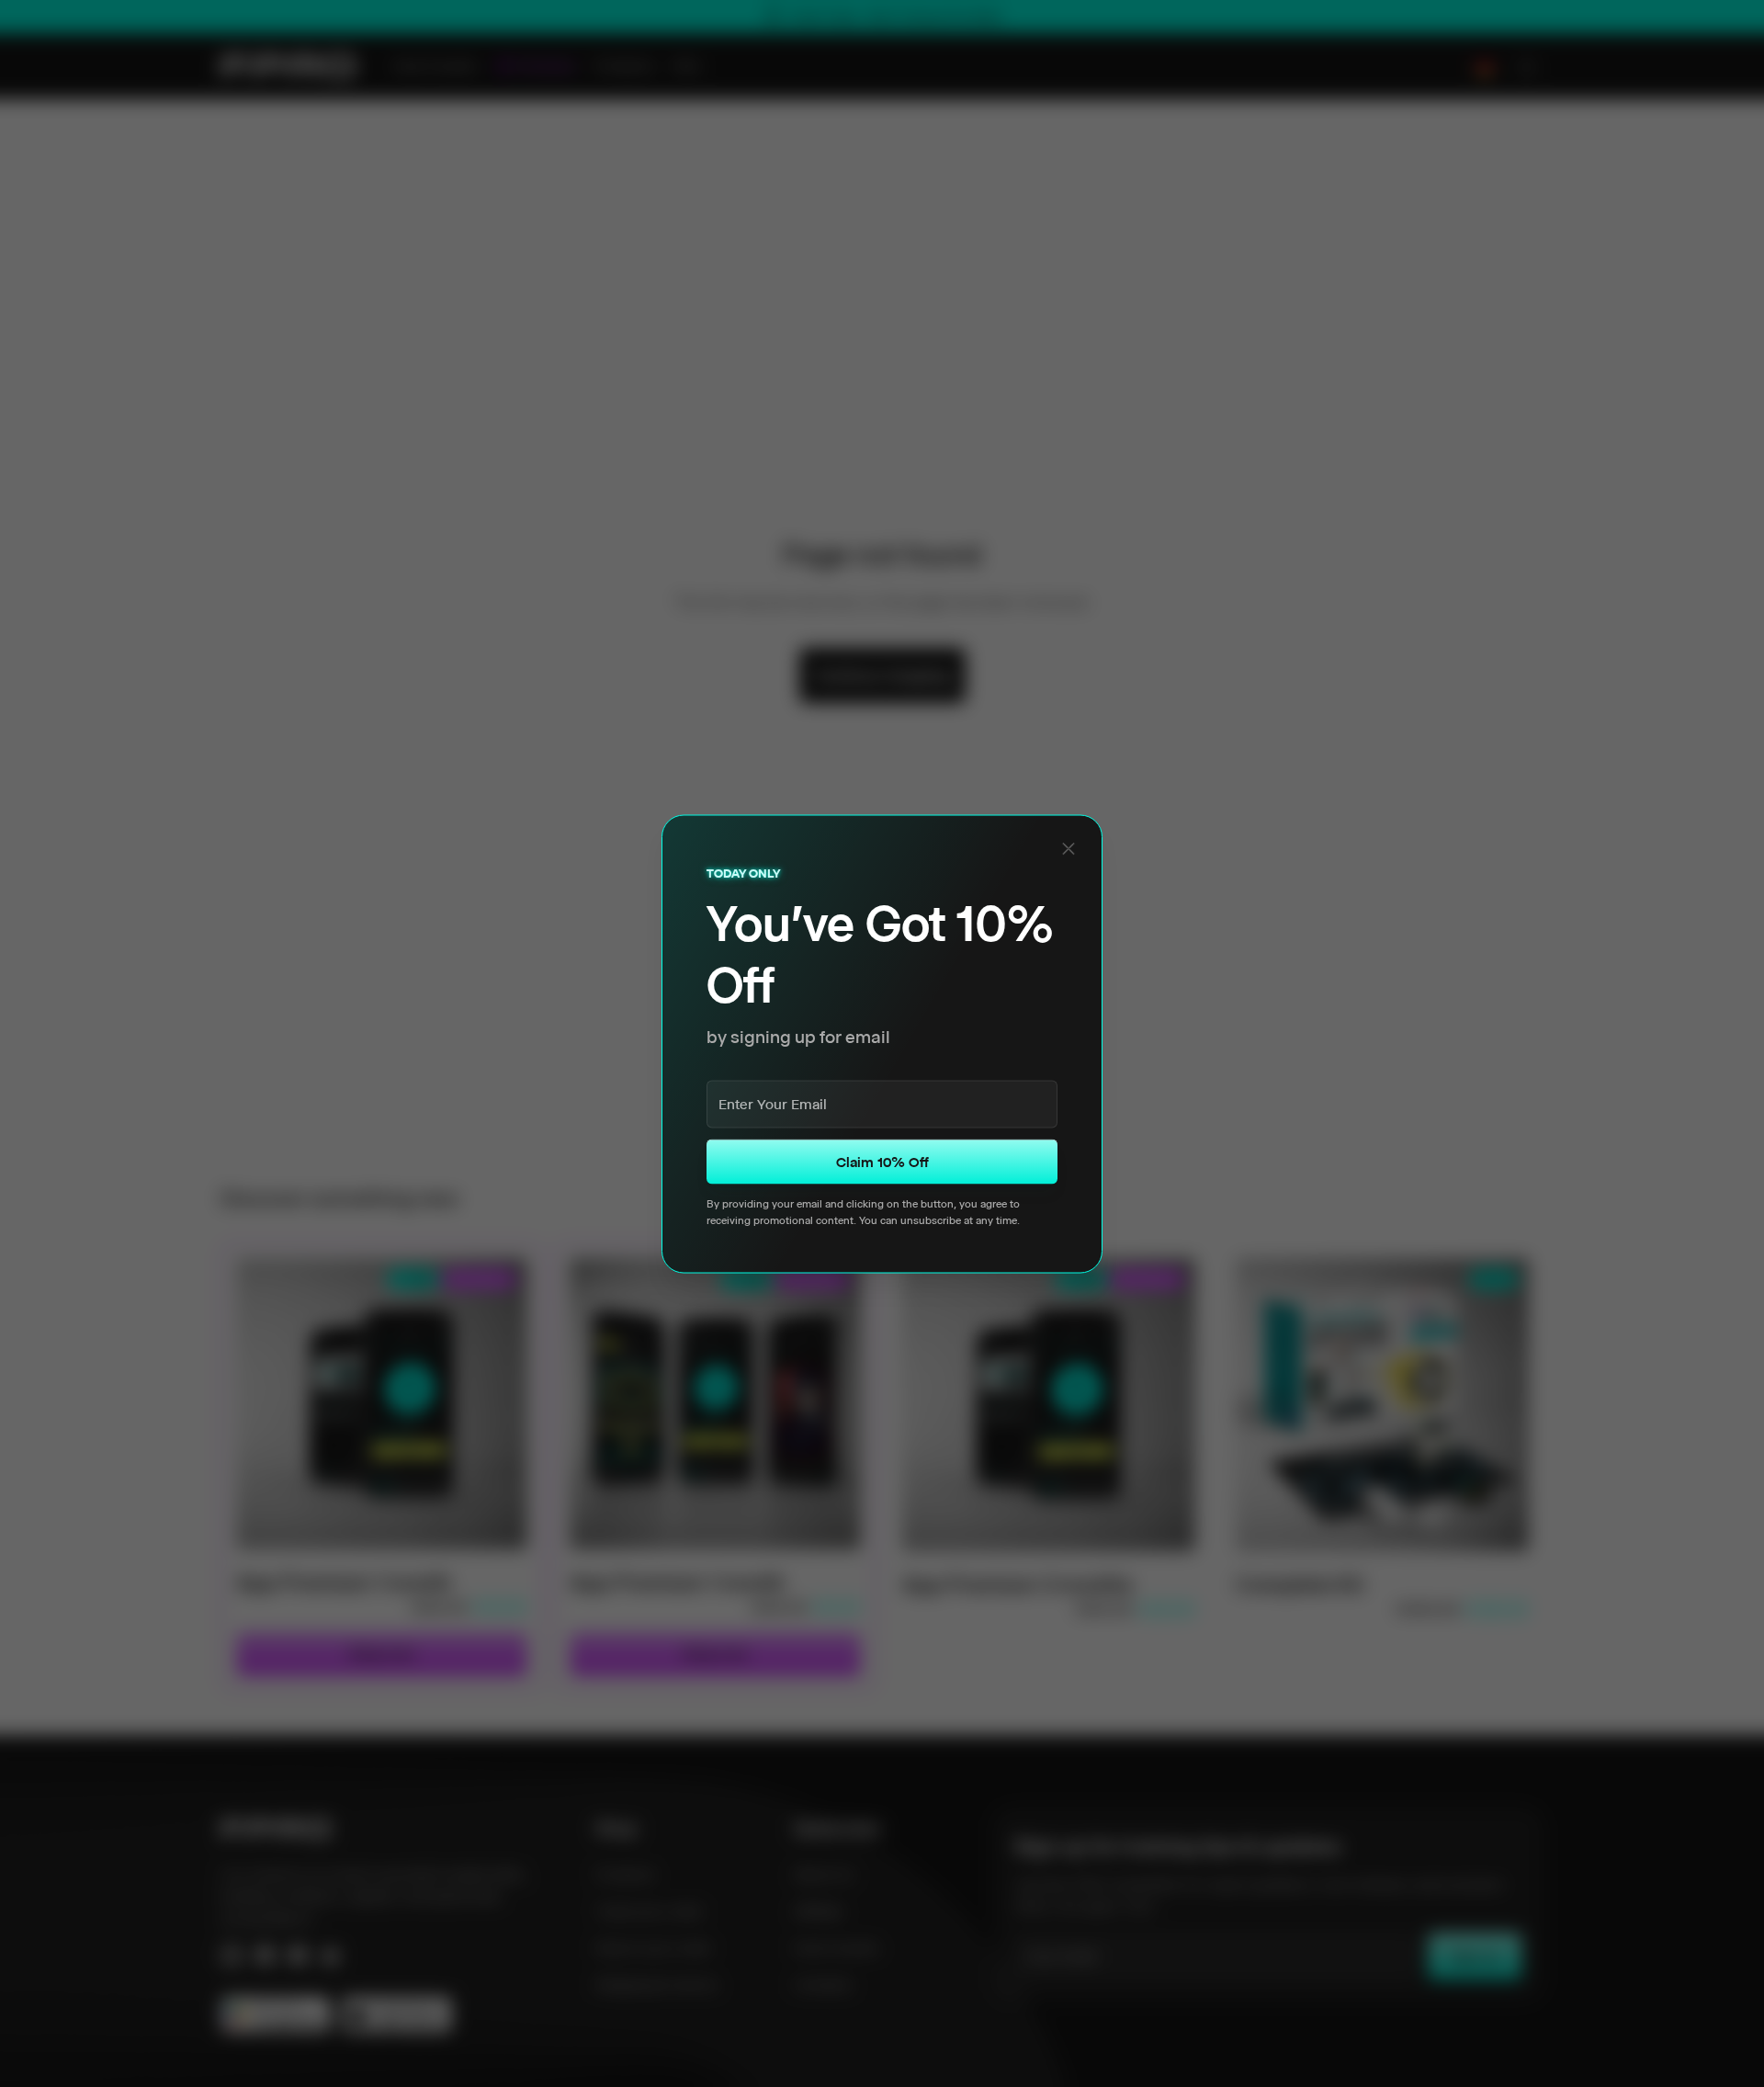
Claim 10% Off (882, 1161)
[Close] (1069, 848)
